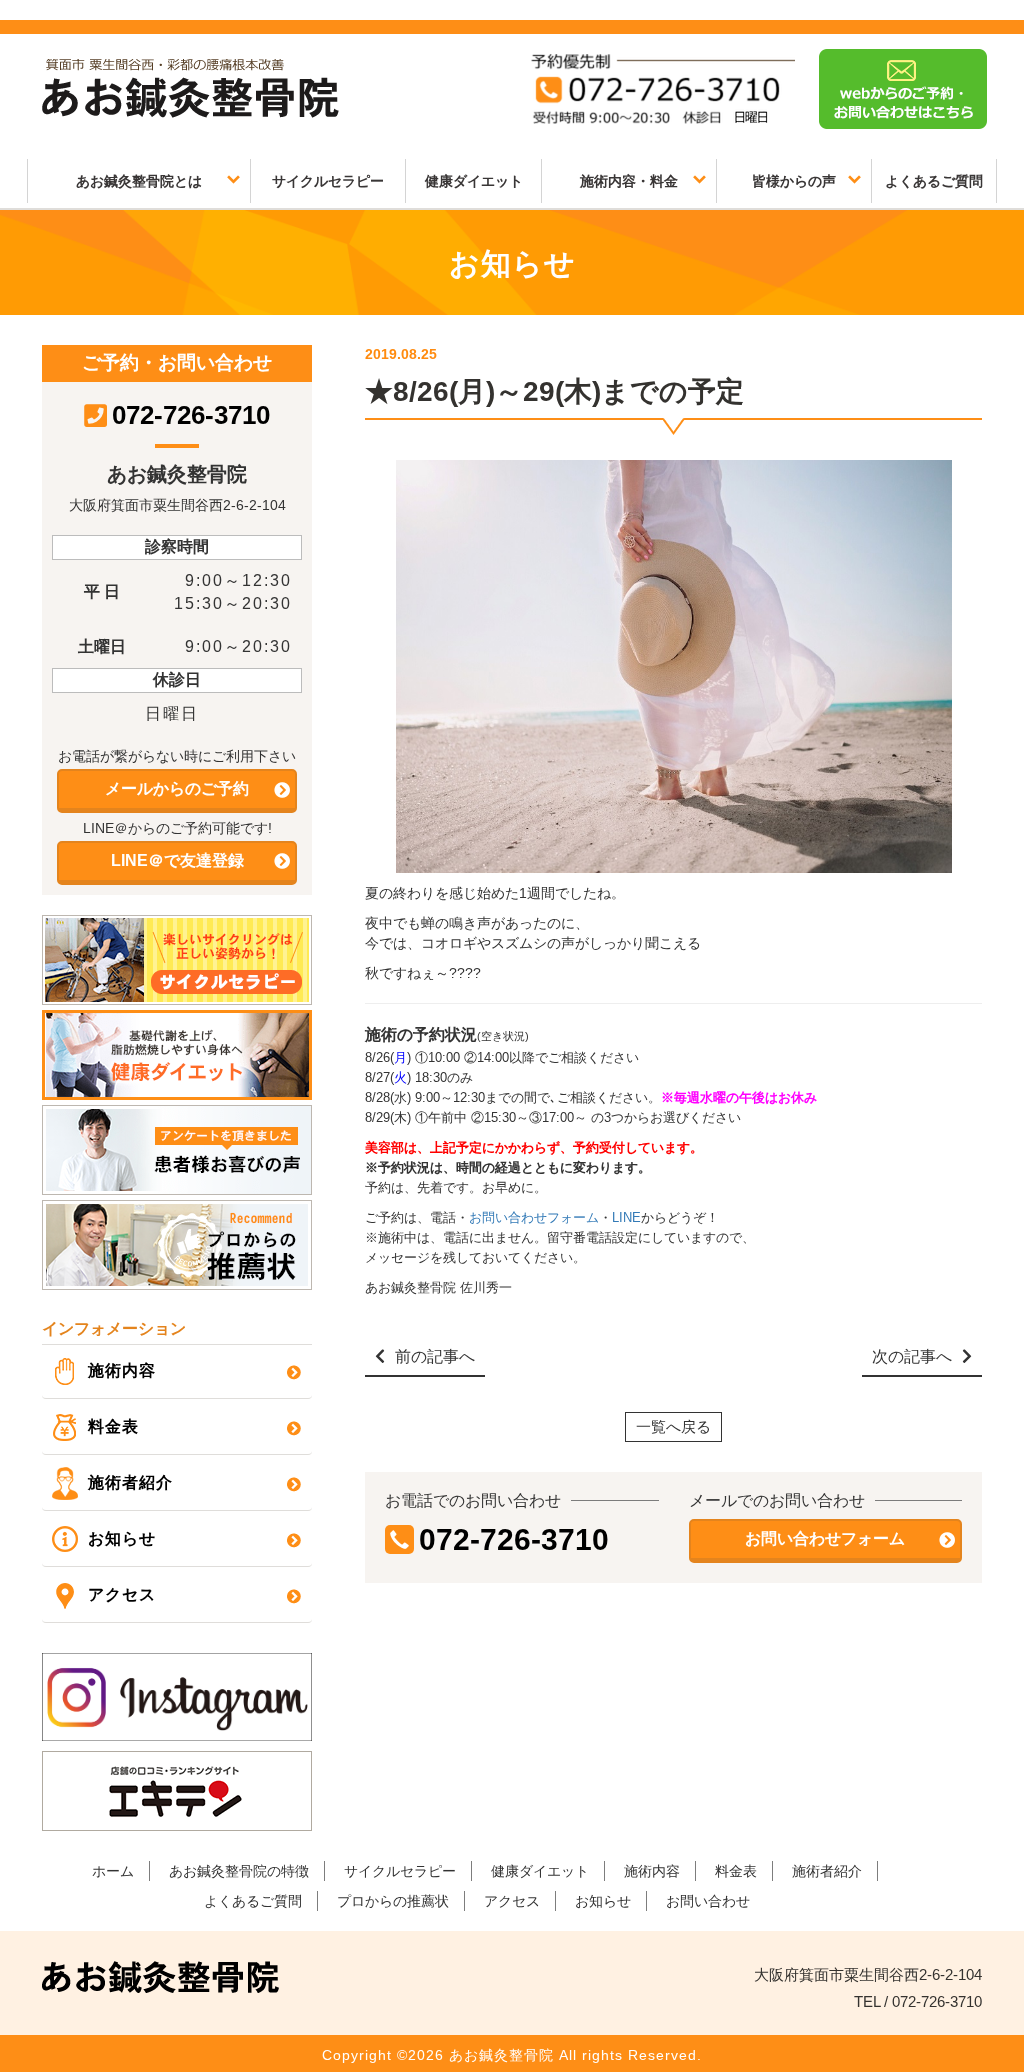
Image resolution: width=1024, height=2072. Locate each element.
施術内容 (122, 1370)
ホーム (113, 1871)
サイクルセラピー (328, 181)
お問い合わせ (708, 1901)
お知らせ (122, 1538)
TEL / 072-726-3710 (918, 2001)
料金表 (113, 1426)
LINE (626, 1217)
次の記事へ (912, 1356)
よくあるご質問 (934, 181)
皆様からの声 (794, 181)
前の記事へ (435, 1356)
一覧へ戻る (673, 1426)
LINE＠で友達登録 (177, 860)
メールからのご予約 (177, 788)
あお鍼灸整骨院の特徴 (239, 1871)
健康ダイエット (474, 181)
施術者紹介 (130, 1482)
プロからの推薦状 (393, 1901)
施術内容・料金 (629, 181)
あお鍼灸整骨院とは (139, 181)
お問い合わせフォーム (534, 1217)
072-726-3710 (514, 1539)
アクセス (122, 1594)
